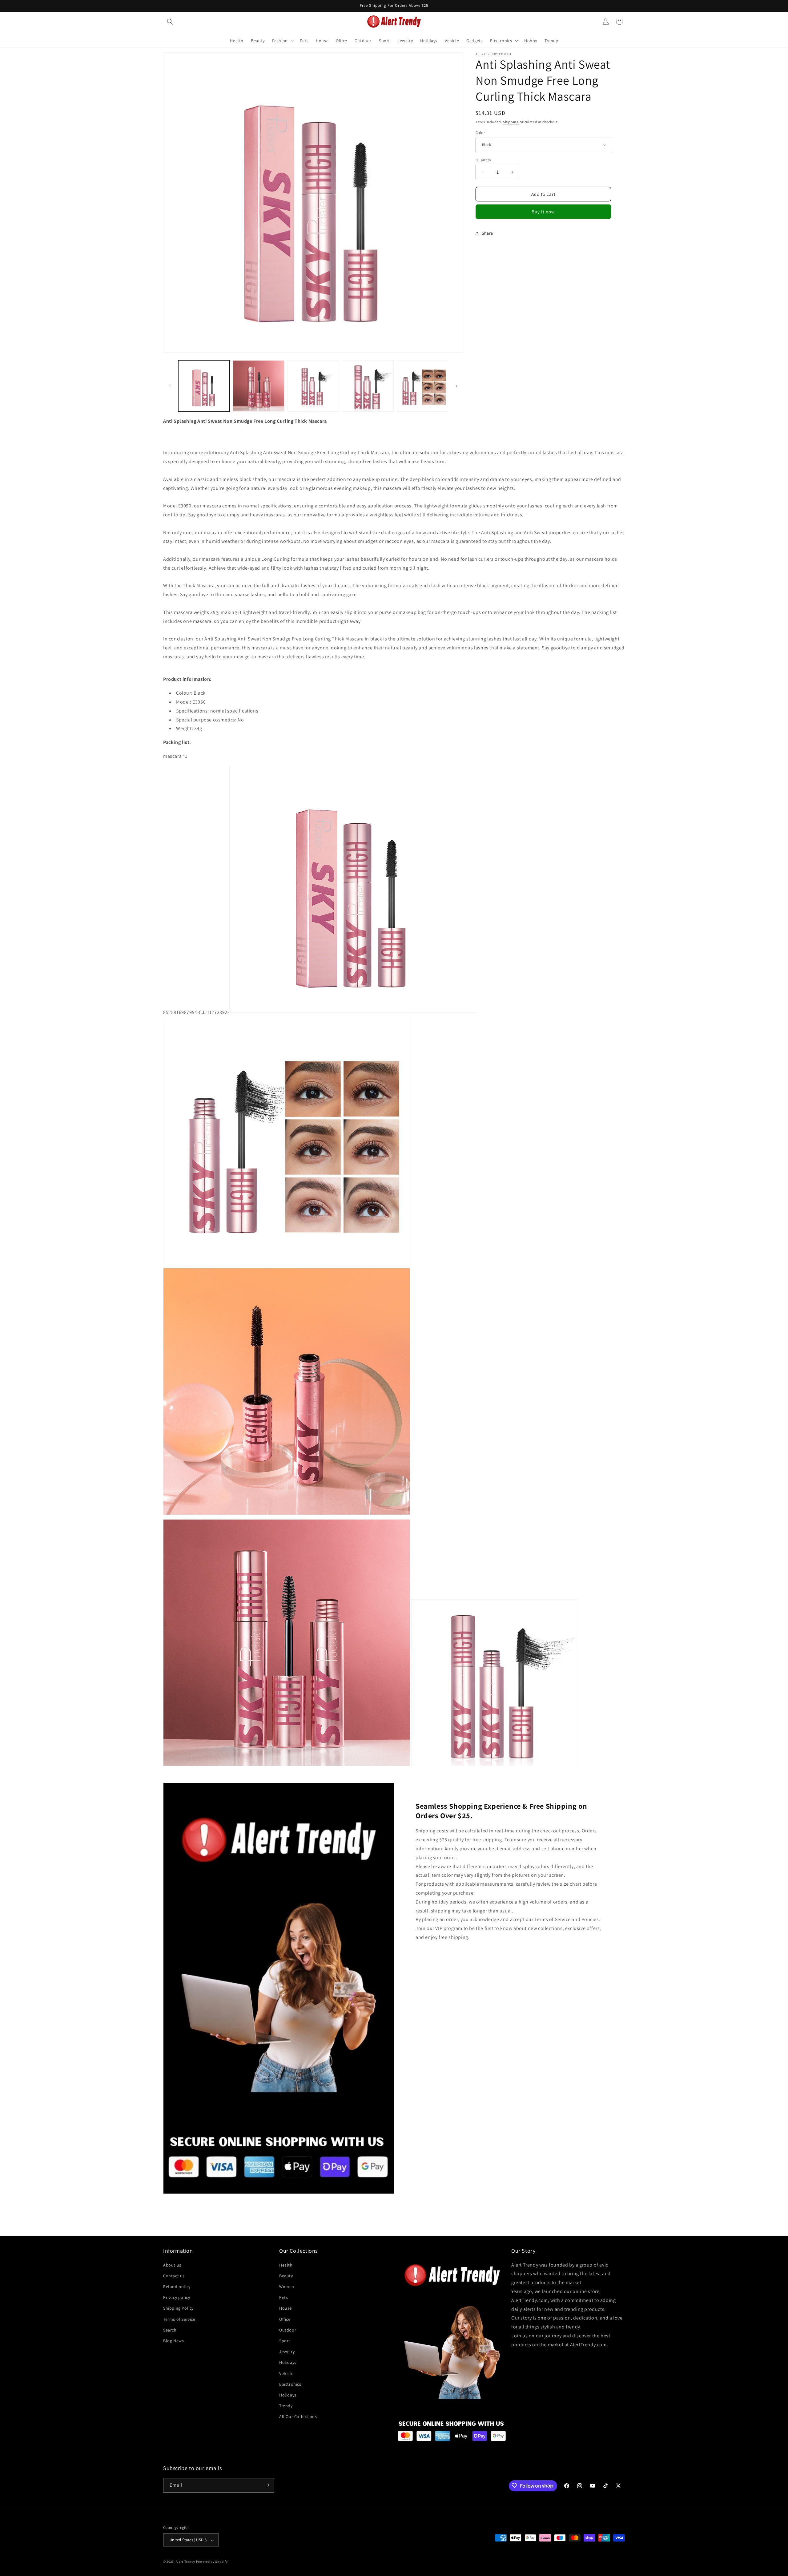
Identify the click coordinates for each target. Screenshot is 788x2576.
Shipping (511, 122)
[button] (170, 22)
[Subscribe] (267, 2485)
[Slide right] (456, 386)
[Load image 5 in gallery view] (422, 386)
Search (170, 2330)
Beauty (286, 2275)
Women (287, 2286)
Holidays (288, 2362)
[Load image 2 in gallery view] (258, 386)
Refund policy (177, 2286)
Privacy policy (177, 2297)
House (285, 2308)
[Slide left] (170, 386)
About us (172, 2265)
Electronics (290, 2384)
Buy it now (543, 212)
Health (286, 2265)
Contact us (174, 2275)
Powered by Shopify (212, 2562)
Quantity (483, 160)
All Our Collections (298, 2417)
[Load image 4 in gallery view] (368, 386)
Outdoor (288, 2330)
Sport (285, 2340)
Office (285, 2319)
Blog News (173, 2340)
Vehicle (286, 2373)
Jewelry (287, 2352)
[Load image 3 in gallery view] (313, 386)
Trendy (286, 2406)
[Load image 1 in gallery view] (204, 386)
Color (480, 133)
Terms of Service (179, 2319)
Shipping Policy (178, 2308)
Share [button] (487, 233)
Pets (283, 2297)
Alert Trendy (185, 2562)
